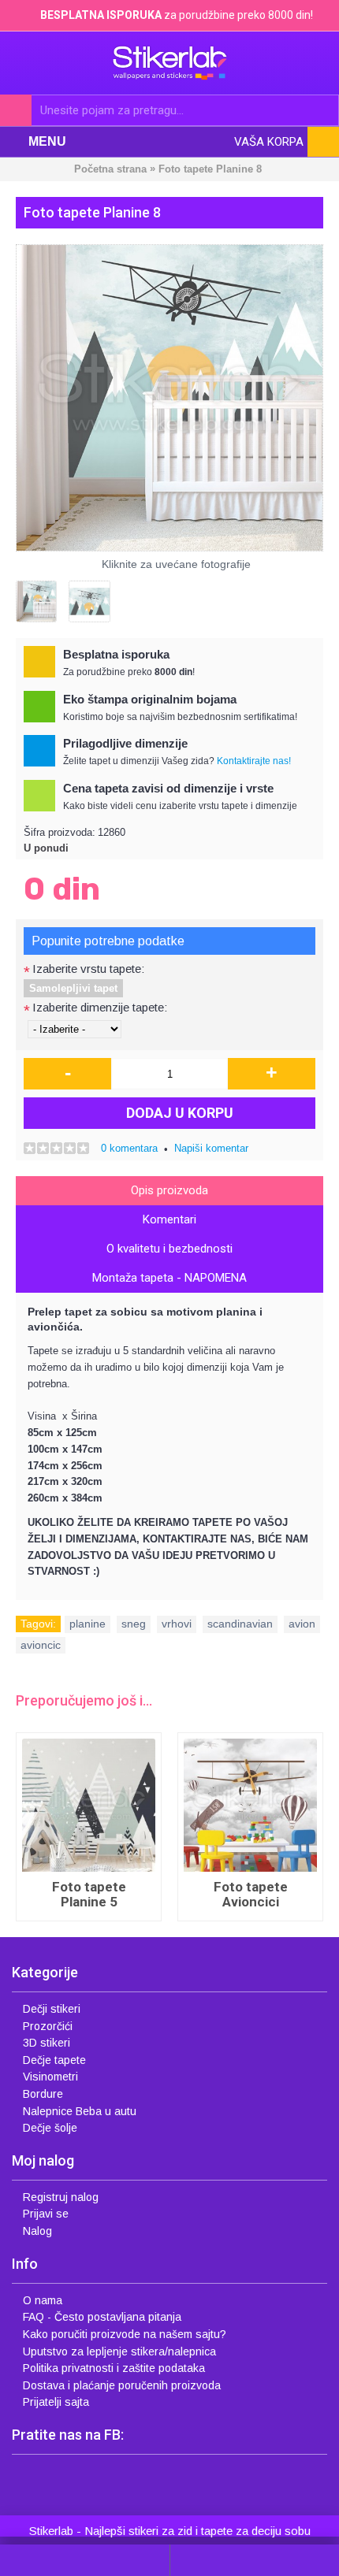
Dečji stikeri (52, 2009)
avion (302, 1624)
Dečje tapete (54, 2060)
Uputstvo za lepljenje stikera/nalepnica (119, 2351)
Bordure (43, 2094)
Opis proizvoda (169, 1190)
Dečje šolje (50, 2128)
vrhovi (177, 1624)
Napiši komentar (211, 1148)
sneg (134, 1624)
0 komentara (129, 1148)
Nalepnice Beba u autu (80, 2111)
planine (88, 1624)
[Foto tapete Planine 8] (169, 398)
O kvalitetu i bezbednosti (169, 1249)
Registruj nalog (61, 2197)
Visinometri (50, 2077)
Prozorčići (48, 2026)
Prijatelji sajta (56, 2402)
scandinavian (240, 1624)
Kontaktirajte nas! (254, 761)
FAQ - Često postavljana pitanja (102, 2317)
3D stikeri (47, 2043)
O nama (43, 2300)
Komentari (169, 1219)
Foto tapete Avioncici (155, 1894)
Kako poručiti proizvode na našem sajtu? (125, 2334)
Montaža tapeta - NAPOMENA (169, 1278)
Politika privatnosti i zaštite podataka (114, 2368)
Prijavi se (46, 2214)
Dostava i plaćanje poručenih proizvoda (122, 2385)
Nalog (37, 2231)
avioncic (41, 1645)
